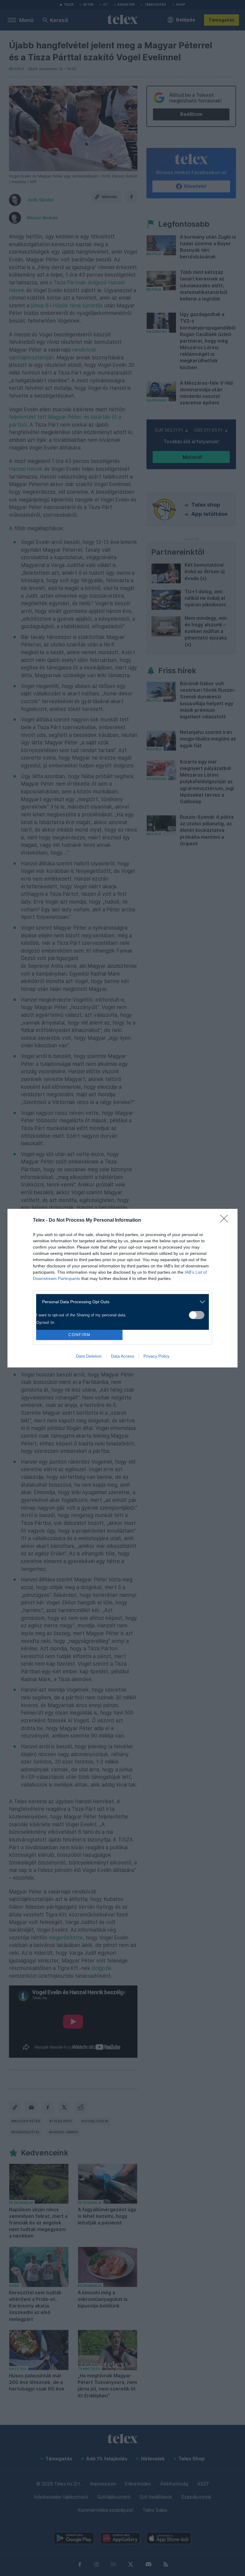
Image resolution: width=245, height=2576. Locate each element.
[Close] (226, 1220)
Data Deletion (89, 1356)
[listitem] (120, 1302)
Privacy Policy (156, 1356)
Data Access (122, 1356)
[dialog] (122, 1288)
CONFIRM (79, 1335)
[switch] (197, 1315)
